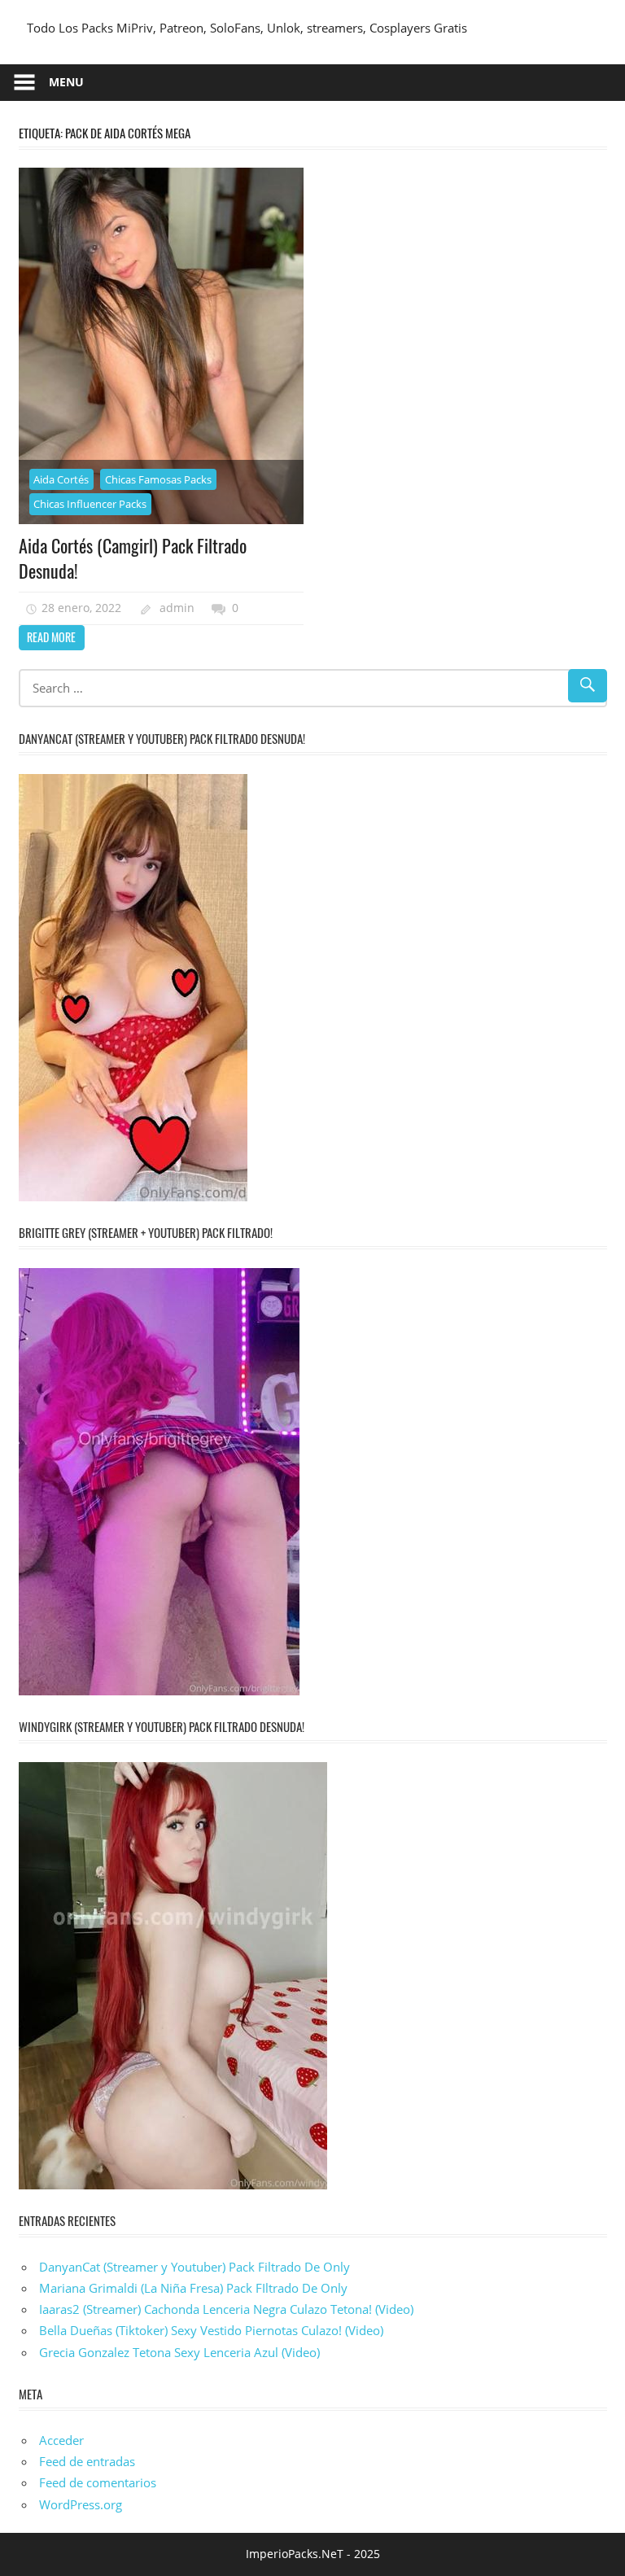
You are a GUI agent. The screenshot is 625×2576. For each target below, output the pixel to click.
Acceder (61, 2440)
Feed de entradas (87, 2461)
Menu (66, 82)
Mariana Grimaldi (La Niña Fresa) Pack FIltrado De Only (193, 2288)
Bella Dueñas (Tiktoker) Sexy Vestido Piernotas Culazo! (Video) (211, 2330)
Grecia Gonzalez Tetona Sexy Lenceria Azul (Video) (179, 2352)
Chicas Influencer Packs (90, 504)
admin (177, 608)
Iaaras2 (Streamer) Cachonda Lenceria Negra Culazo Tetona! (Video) (226, 2309)
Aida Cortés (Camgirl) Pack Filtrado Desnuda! (133, 558)
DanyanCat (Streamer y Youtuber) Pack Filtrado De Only (194, 2267)
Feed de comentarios (98, 2482)
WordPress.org (81, 2504)
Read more (51, 637)
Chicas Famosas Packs (158, 479)
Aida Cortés (61, 479)
